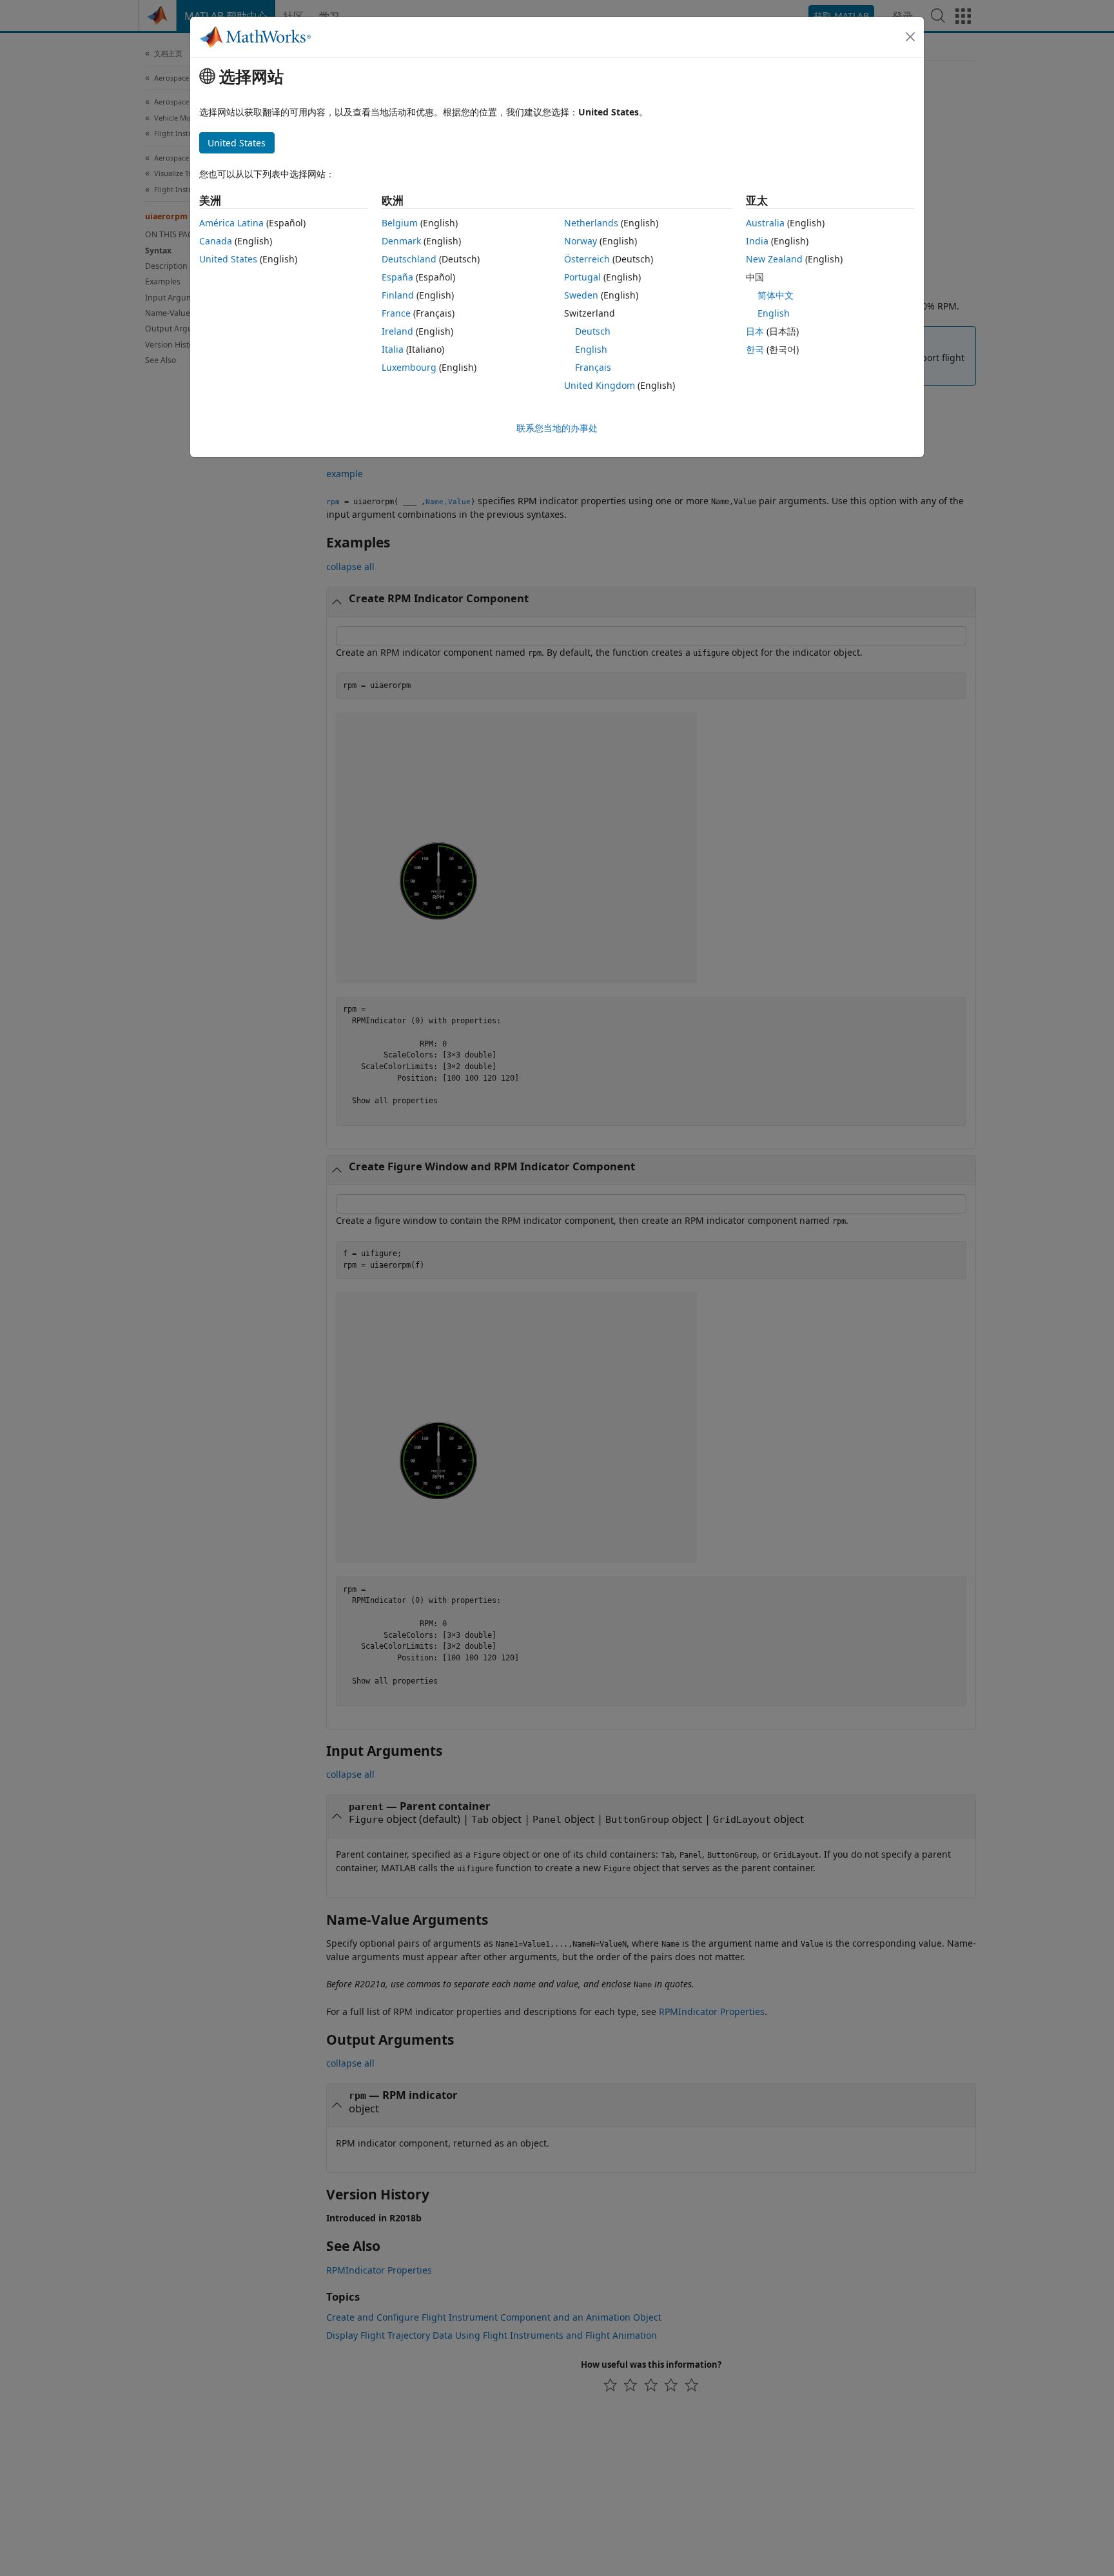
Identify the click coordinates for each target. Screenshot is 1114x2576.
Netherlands (591, 223)
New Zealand (774, 259)
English (591, 349)
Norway (581, 241)
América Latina (231, 223)
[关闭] (910, 37)
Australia (765, 223)
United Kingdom (600, 385)
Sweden (581, 295)
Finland (398, 295)
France (396, 313)
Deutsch (593, 331)
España (397, 277)
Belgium (400, 223)
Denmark (401, 241)
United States (228, 259)
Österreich (587, 259)
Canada (216, 241)
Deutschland (409, 259)
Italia (393, 349)
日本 (755, 331)
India (757, 241)
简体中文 (776, 295)
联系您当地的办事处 (557, 428)
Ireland (397, 331)
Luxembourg (409, 367)
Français (593, 367)
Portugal (582, 277)
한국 (755, 349)
